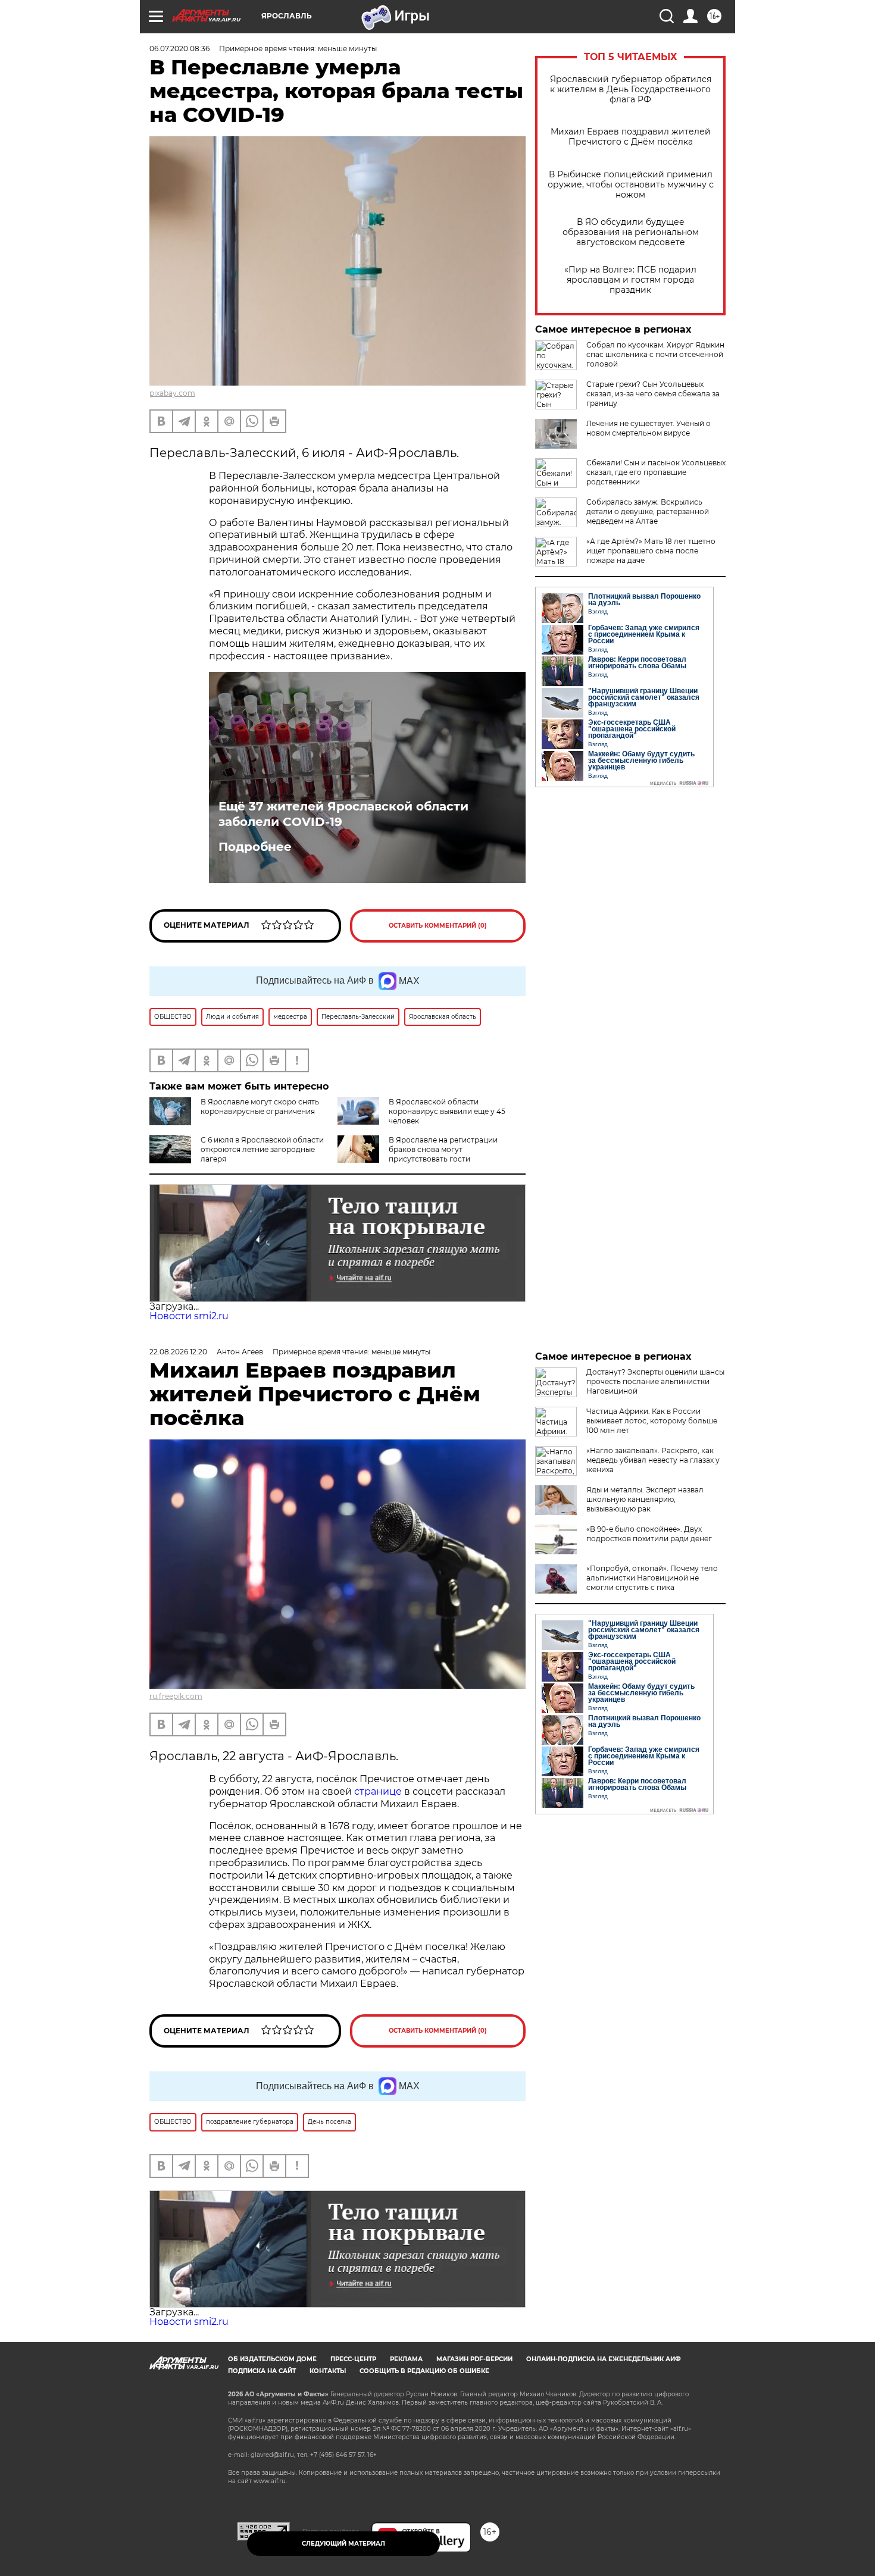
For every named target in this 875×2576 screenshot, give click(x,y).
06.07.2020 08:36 (179, 48)
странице (378, 1791)
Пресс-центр (353, 2359)
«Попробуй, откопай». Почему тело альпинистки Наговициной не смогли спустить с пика (652, 1578)
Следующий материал (343, 2544)
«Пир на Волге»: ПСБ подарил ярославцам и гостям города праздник (630, 280)
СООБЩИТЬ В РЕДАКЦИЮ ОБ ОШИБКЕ (424, 2371)
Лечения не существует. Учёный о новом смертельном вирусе (649, 428)
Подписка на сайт (262, 2371)
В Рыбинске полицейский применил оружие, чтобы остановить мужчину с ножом (631, 185)
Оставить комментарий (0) (438, 926)
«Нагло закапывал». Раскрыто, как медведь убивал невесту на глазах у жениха (653, 1460)
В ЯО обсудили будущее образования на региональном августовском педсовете (631, 232)
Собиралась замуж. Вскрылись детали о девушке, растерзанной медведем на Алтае (648, 511)
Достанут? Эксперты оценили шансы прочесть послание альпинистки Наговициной (655, 1381)
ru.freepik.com (176, 1696)
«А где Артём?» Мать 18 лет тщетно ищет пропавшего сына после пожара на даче (651, 551)
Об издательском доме (272, 2359)
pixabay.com (172, 393)
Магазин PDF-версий (474, 2359)
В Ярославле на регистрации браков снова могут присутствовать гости (443, 1149)
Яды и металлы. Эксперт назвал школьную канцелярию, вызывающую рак (645, 1499)
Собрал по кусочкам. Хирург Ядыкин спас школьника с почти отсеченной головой (655, 354)
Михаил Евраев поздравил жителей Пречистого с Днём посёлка (631, 137)
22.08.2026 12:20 (178, 1352)
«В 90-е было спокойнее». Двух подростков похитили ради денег (649, 1534)
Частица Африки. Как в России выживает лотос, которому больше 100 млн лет (652, 1421)
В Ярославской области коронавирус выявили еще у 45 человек (447, 1111)
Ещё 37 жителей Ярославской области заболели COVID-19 (343, 814)
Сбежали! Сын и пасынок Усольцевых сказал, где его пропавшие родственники (656, 472)
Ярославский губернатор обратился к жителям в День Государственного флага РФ (631, 90)
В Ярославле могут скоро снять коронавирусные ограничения (260, 1107)
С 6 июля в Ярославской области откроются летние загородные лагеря (262, 1149)
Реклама (406, 2359)
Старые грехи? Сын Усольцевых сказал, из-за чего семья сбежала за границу (653, 394)
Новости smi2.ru (189, 1316)
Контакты (328, 2371)
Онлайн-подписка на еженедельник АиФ (604, 2359)
